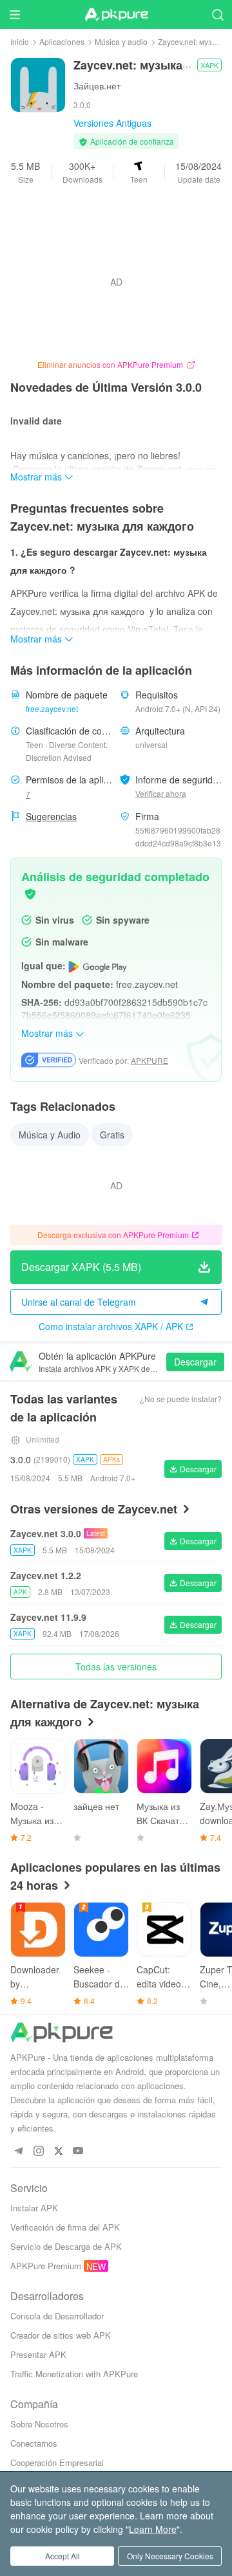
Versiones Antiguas (112, 123)
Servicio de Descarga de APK (66, 2246)
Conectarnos (34, 2443)
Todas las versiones (116, 1667)
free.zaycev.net (52, 708)
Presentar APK (38, 2354)
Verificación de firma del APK (65, 2227)
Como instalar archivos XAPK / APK (111, 1326)
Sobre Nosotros (39, 2424)
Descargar (195, 1362)
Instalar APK (34, 2208)
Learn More (153, 2529)
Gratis (112, 1135)
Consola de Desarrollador (57, 2316)
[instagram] (38, 2151)
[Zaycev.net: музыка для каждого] (38, 84)
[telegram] (18, 2151)
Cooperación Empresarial (57, 2462)
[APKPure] (116, 15)
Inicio (20, 41)
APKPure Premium (46, 2266)
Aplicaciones (62, 41)
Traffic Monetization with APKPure (74, 2374)
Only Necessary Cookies (170, 2556)
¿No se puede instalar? (181, 1399)
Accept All (63, 2556)
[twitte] (58, 2151)
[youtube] (78, 2151)
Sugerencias (51, 816)
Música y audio (121, 41)
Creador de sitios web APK (61, 2335)
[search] (217, 14)
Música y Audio (50, 1135)
